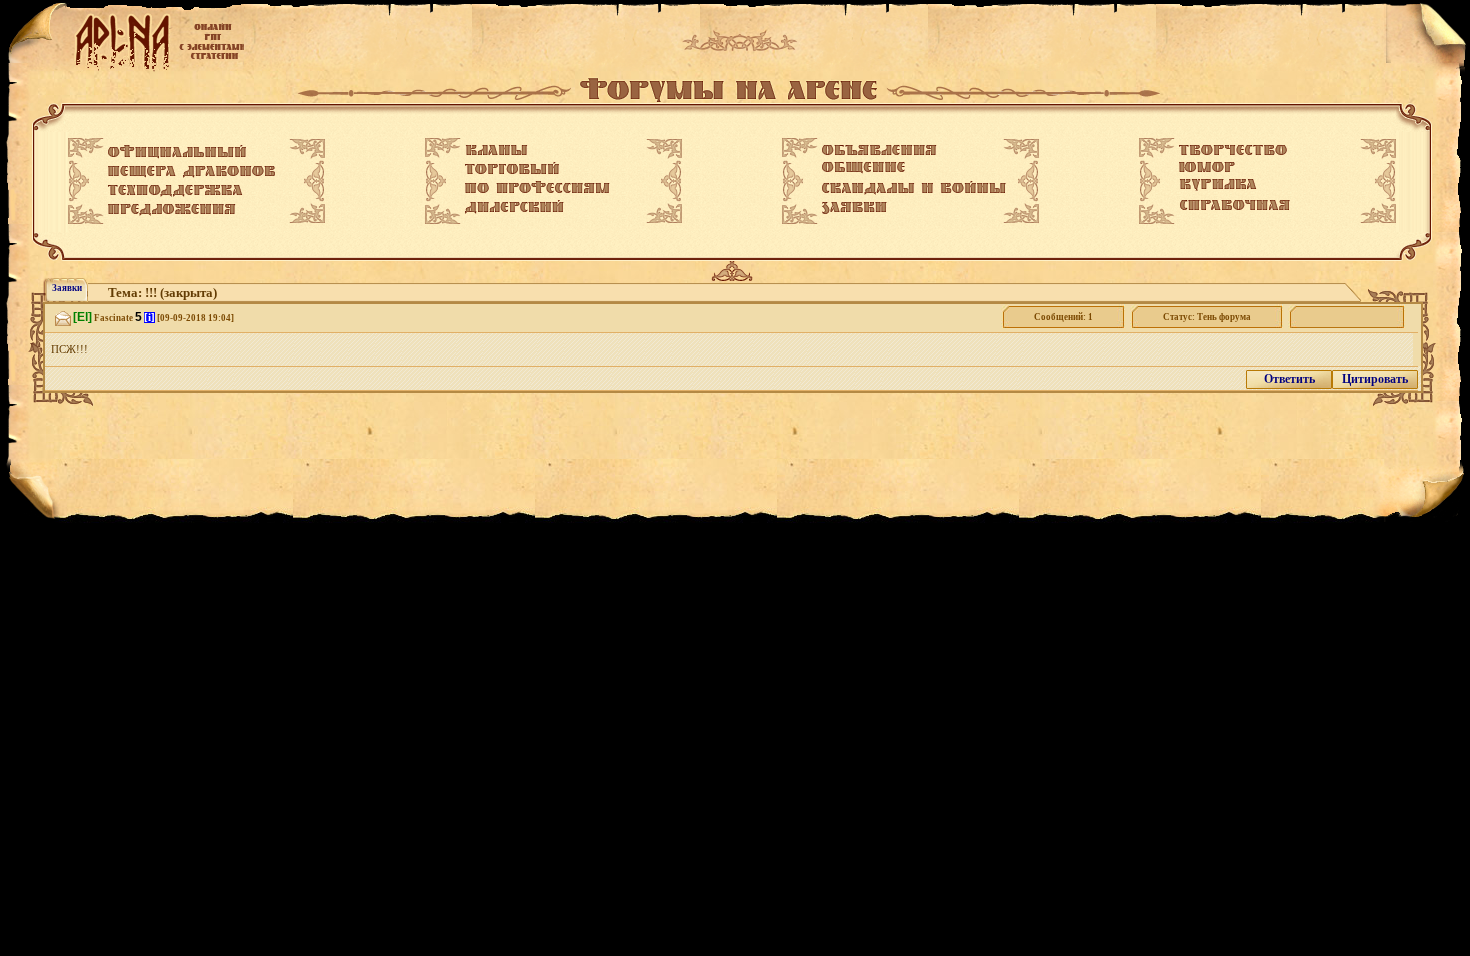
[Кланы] (496, 150)
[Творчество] (1233, 150)
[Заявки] (854, 208)
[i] (149, 317)
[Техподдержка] (175, 191)
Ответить (1289, 379)
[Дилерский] (514, 207)
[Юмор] (1207, 167)
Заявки (67, 288)
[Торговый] (512, 168)
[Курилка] (1218, 185)
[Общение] (863, 168)
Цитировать (1375, 379)
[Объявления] (879, 150)
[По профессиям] (537, 187)
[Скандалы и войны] (914, 188)
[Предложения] (172, 210)
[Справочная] (1234, 205)
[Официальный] (177, 152)
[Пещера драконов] (191, 172)
